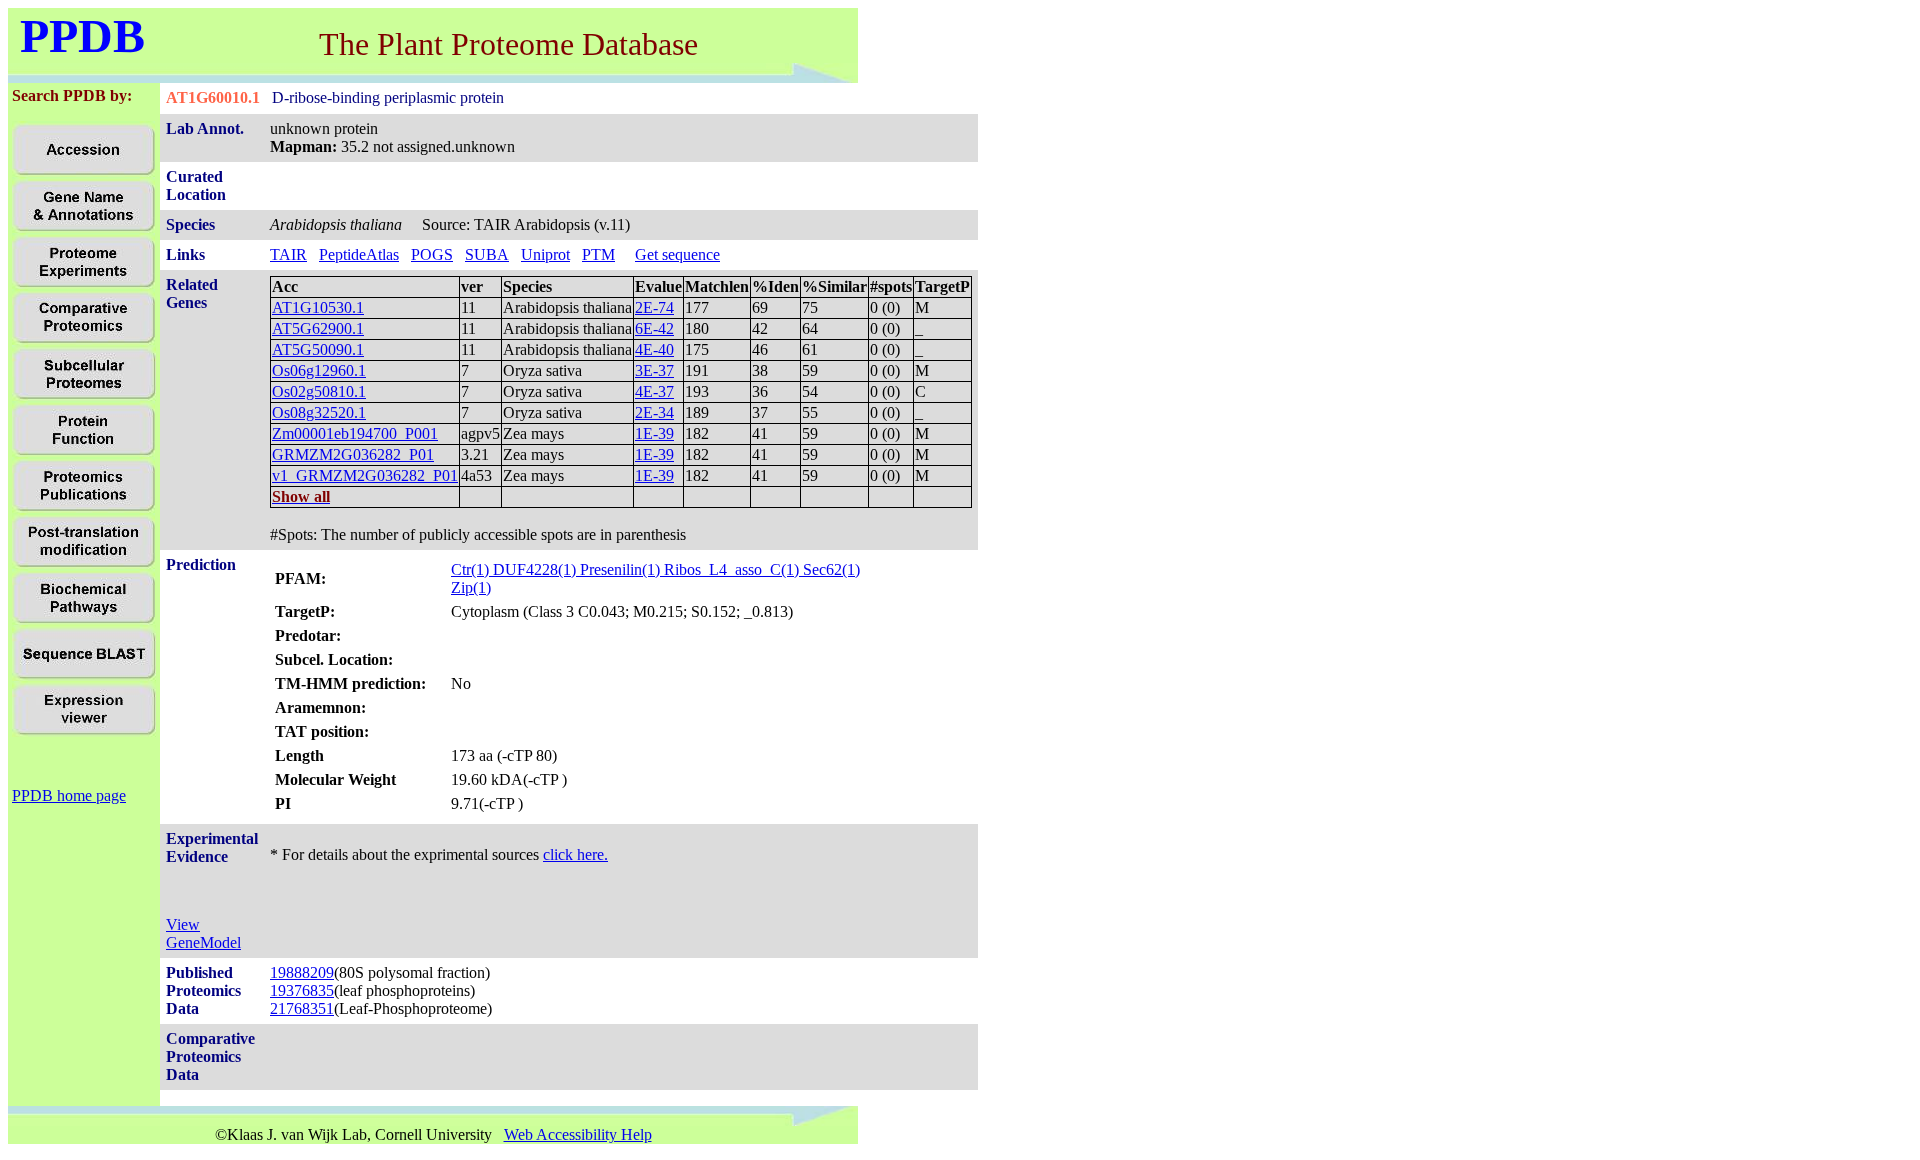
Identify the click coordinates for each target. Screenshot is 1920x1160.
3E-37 (654, 370)
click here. (575, 854)
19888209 (302, 972)
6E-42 (654, 328)
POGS (432, 254)
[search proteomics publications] (83, 507)
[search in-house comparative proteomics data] (83, 339)
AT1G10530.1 (318, 307)
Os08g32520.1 (319, 412)
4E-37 (654, 391)
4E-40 (654, 349)
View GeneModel (203, 933)
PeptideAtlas (359, 254)
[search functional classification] (83, 451)
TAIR (288, 254)
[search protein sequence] (84, 675)
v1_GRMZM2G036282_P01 (365, 475)
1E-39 (654, 433)
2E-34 (654, 412)
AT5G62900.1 (318, 328)
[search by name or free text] (83, 227)
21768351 (302, 1008)
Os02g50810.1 (319, 391)
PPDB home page (69, 795)
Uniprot (545, 254)
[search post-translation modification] (83, 563)
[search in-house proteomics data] (83, 283)
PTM (598, 254)
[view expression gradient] (84, 731)
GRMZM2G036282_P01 (353, 454)
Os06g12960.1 (319, 370)
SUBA (487, 254)
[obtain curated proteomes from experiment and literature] (84, 395)
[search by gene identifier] (83, 171)
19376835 (302, 990)
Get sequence (677, 254)
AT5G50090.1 (318, 349)
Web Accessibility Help (578, 1134)
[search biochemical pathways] (83, 619)
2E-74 (654, 307)
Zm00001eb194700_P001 (355, 433)
